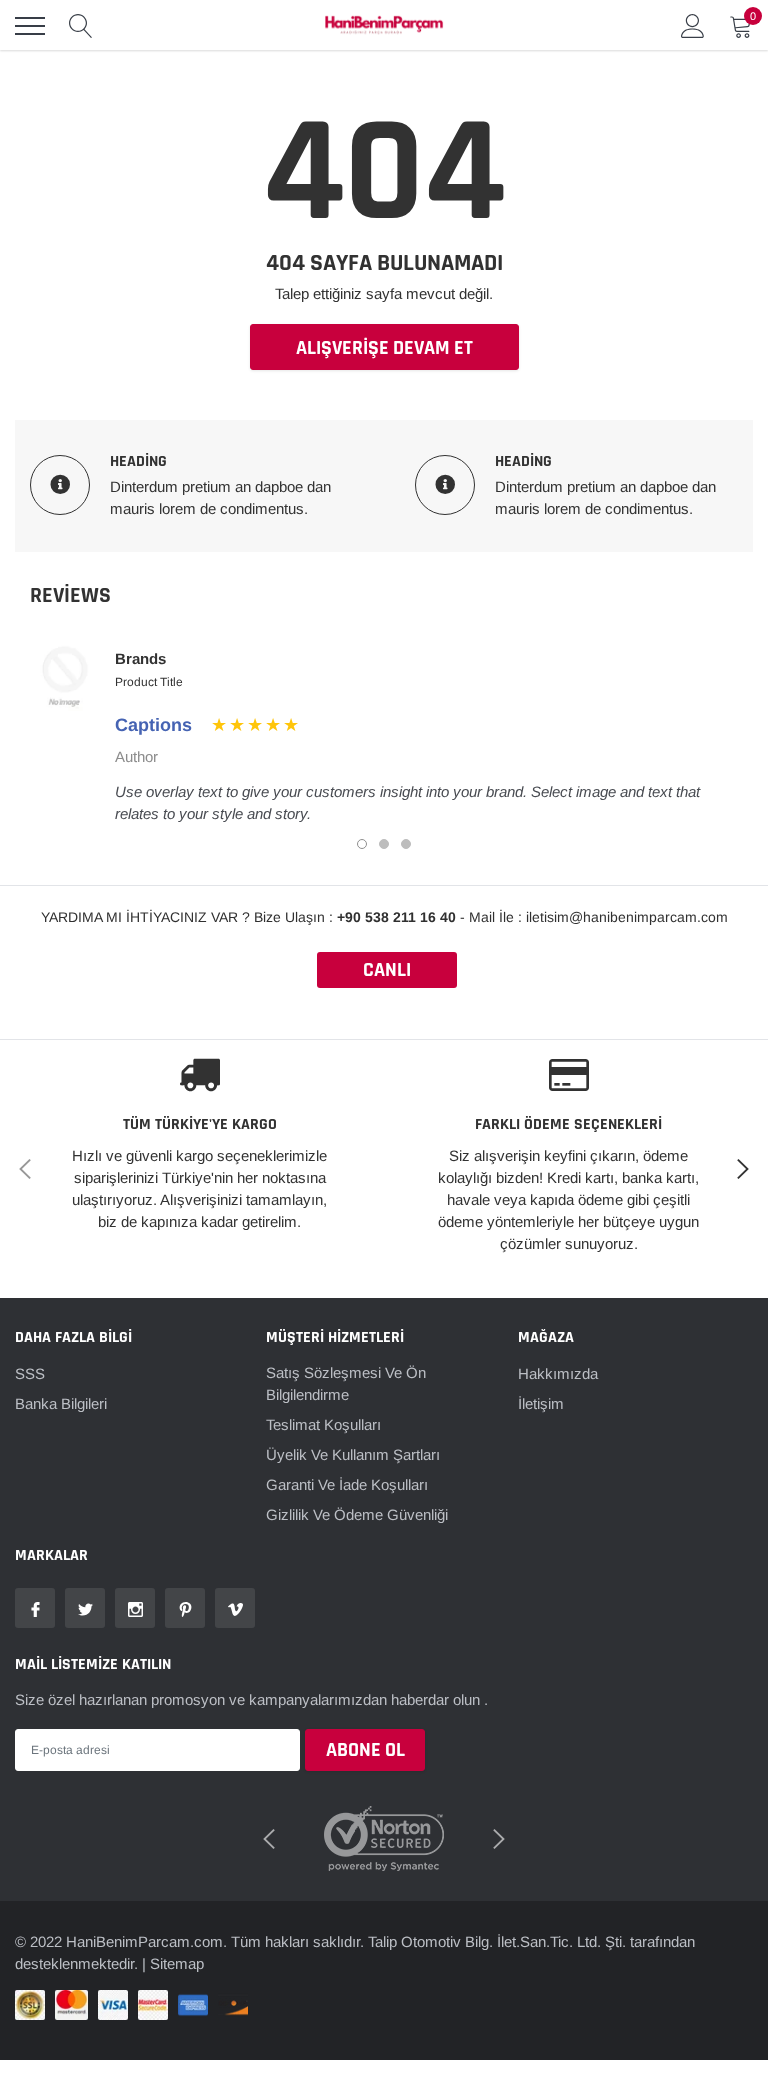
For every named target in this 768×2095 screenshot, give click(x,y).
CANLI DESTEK (387, 972)
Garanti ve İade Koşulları (347, 1484)
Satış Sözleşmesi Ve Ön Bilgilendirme (346, 1383)
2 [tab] (384, 844)
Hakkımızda (558, 1373)
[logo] (384, 26)
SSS (30, 1373)
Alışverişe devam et (384, 348)
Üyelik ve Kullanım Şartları (353, 1454)
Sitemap (177, 1963)
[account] (693, 25)
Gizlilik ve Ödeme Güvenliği (357, 1514)
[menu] (30, 26)
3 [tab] (406, 844)
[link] (35, 1608)
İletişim (541, 1403)
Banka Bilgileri (61, 1403)
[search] (81, 26)
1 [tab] (362, 844)
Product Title (149, 682)
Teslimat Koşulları (323, 1424)
